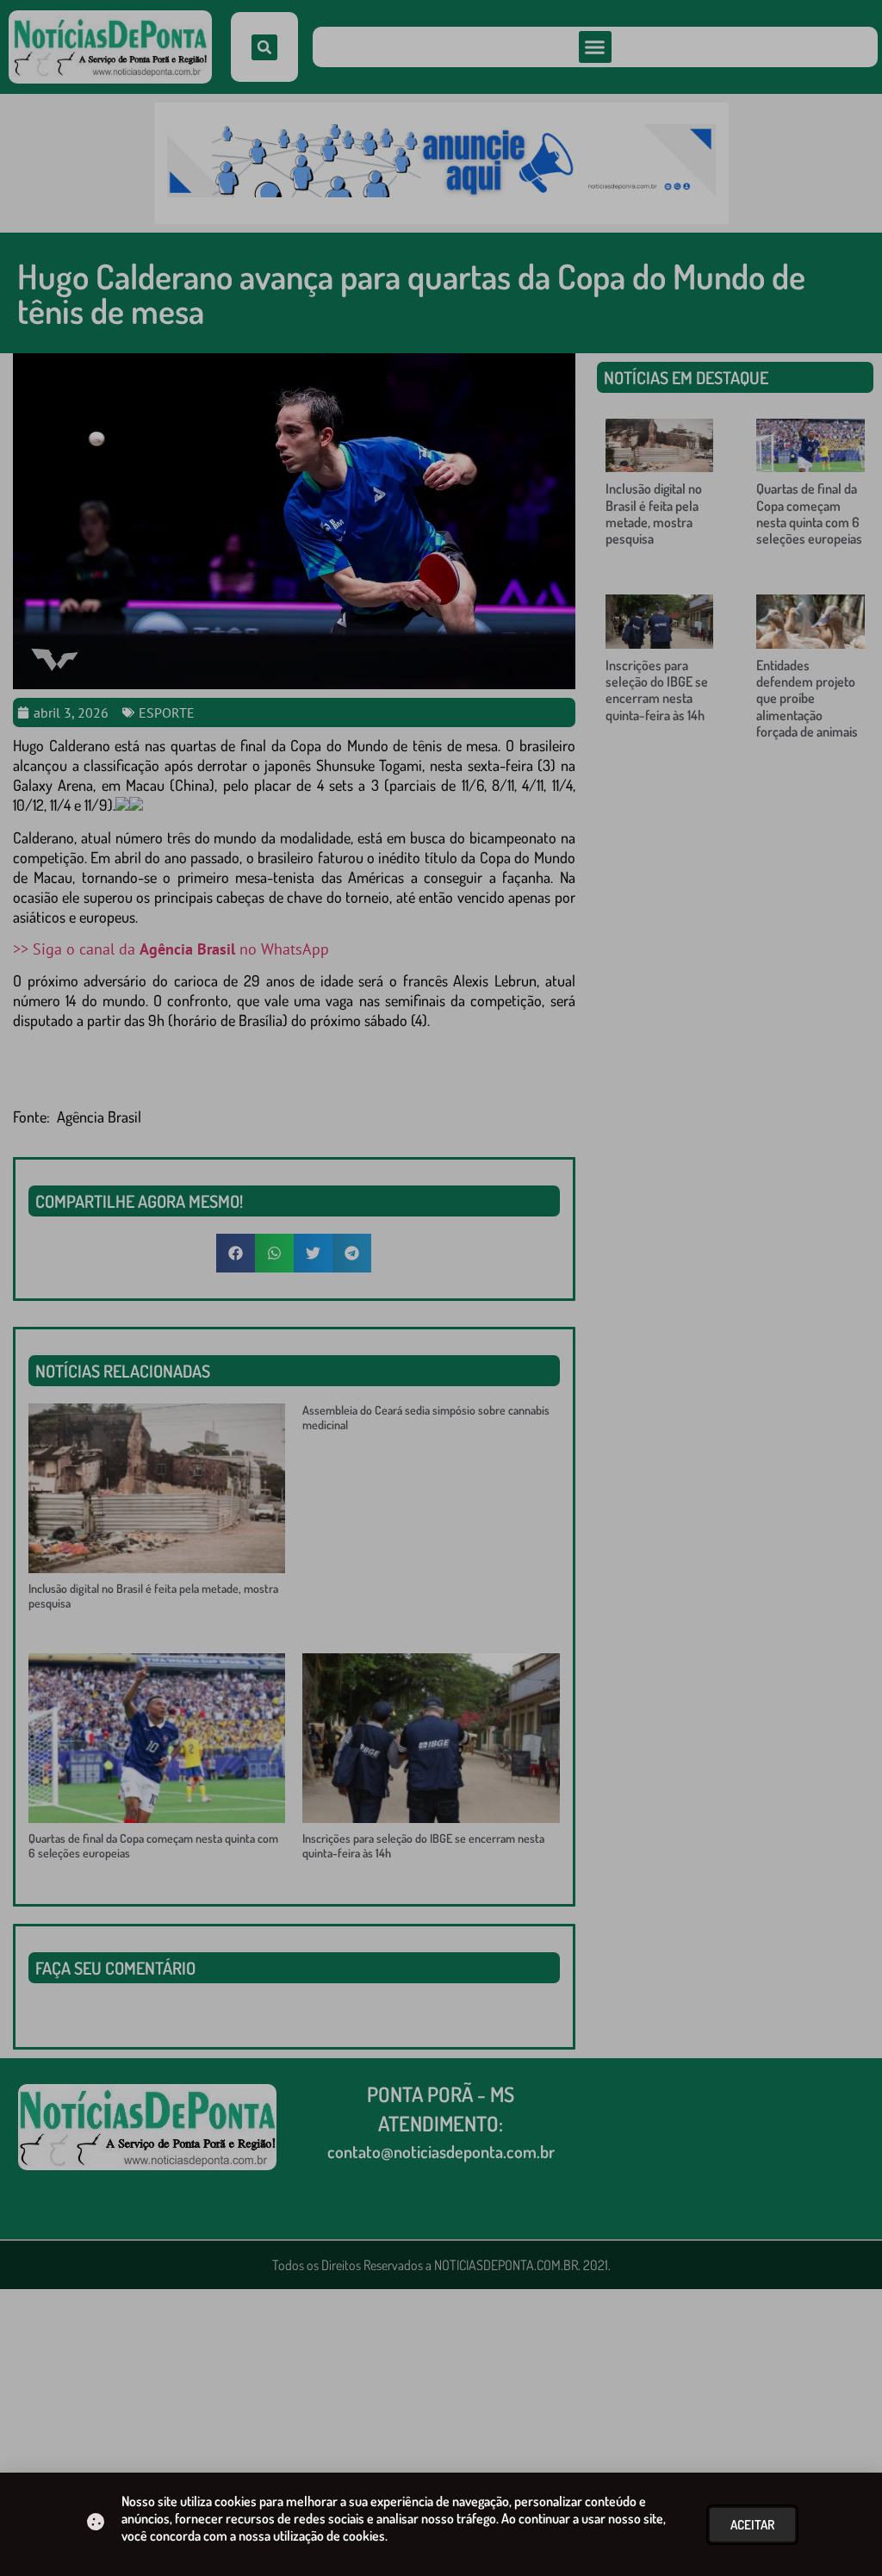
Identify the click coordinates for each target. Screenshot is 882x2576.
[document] (441, 1288)
